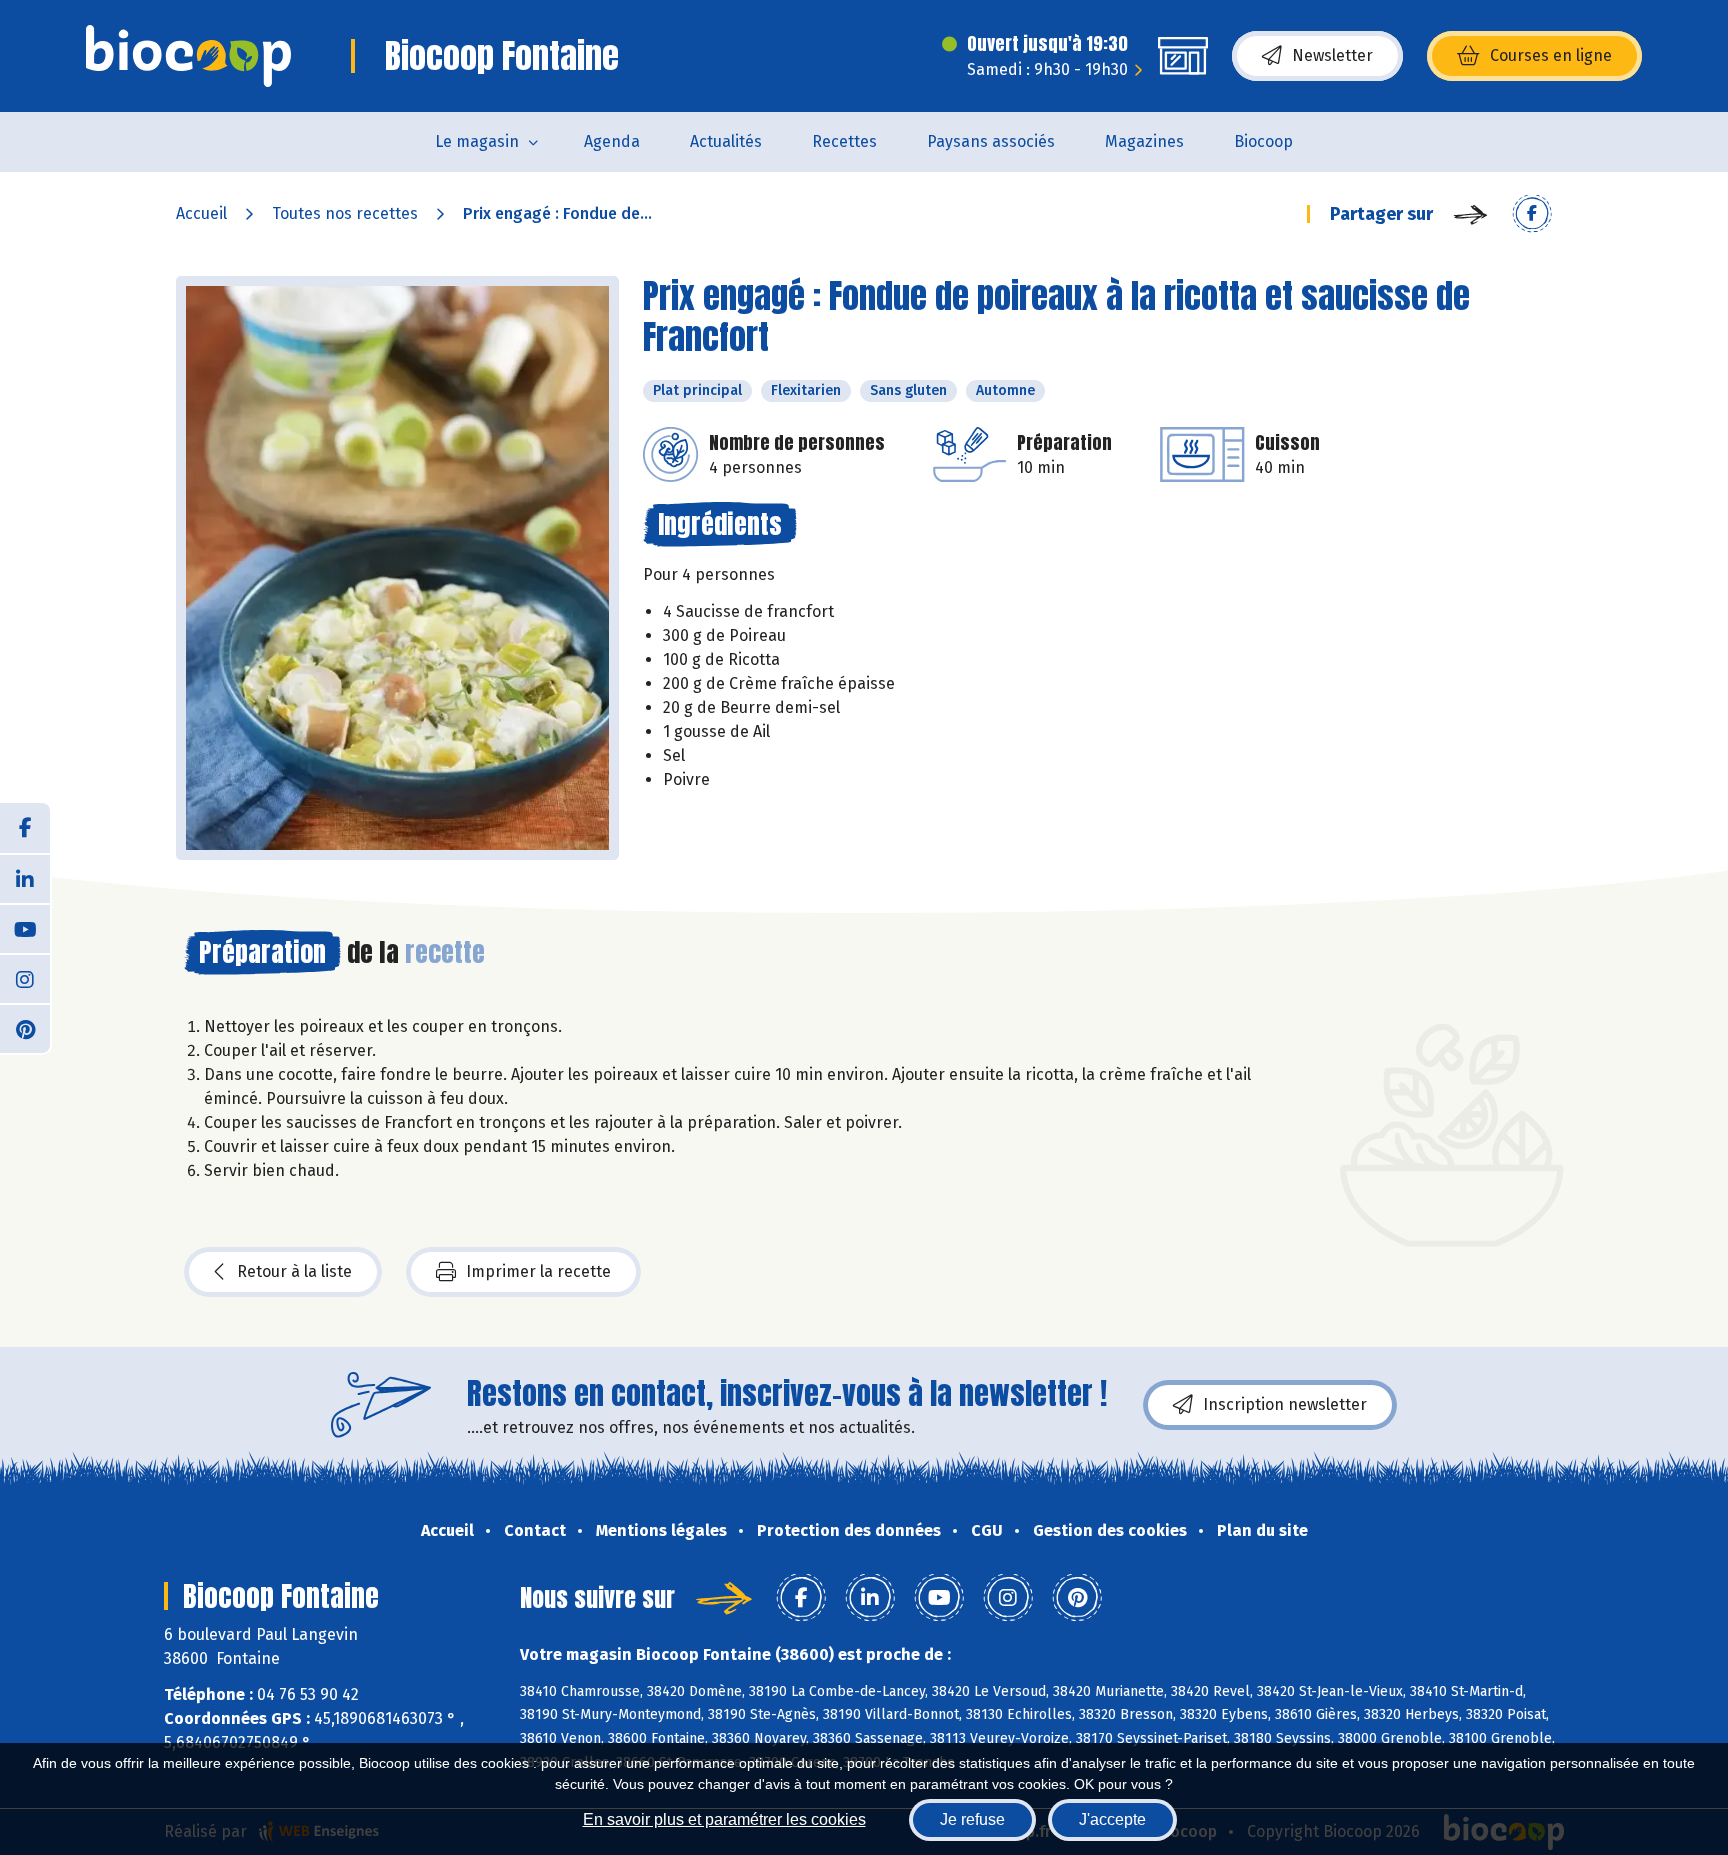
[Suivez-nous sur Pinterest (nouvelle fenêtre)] (25, 1028)
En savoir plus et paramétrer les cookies (724, 1819)
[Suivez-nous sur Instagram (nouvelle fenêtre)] (25, 978)
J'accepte (1112, 1819)
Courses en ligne (1551, 55)
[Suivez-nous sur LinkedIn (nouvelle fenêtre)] (25, 878)
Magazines (1144, 141)
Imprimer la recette (538, 1271)
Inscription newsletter (1285, 1404)
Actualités (726, 141)
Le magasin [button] (477, 141)
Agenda (612, 141)
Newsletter (1332, 55)
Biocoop (1263, 141)
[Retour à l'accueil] (188, 56)
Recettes (844, 141)
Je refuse (972, 1819)
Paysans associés (991, 141)
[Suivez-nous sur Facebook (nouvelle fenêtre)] (25, 828)
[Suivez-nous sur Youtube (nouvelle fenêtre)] (25, 928)
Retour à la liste (294, 1271)
